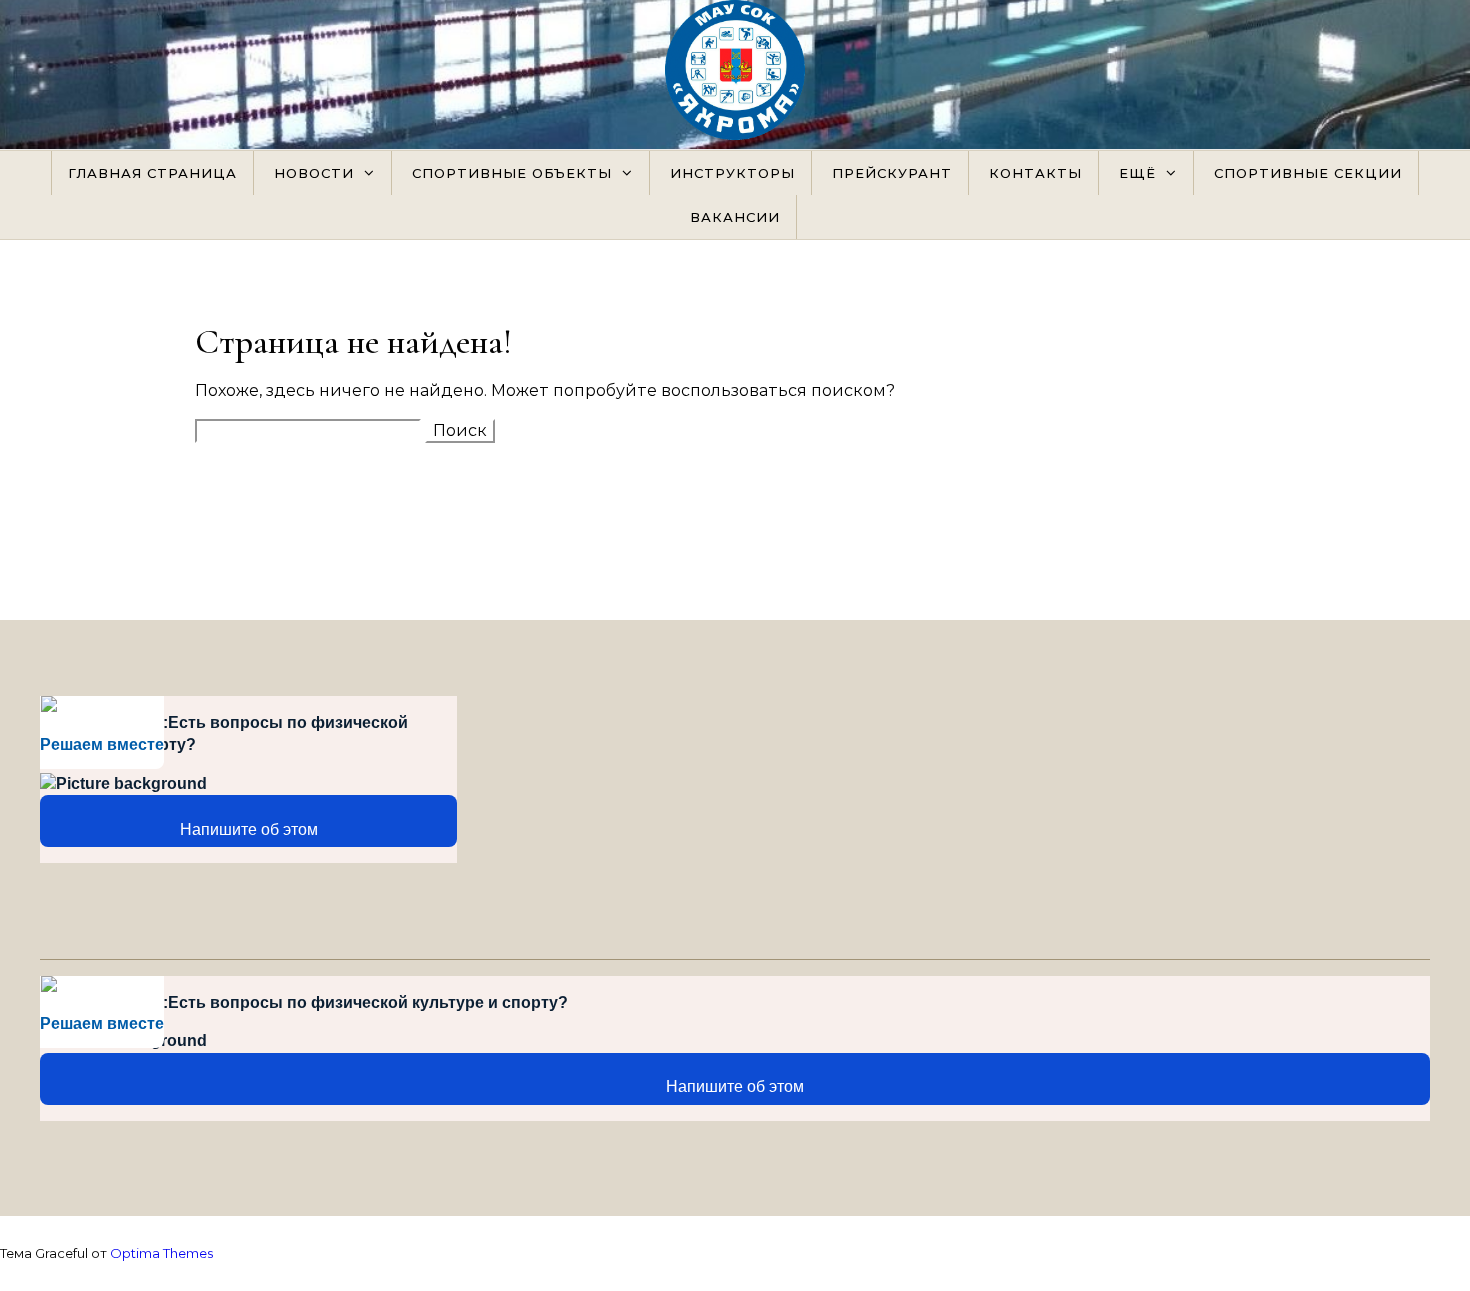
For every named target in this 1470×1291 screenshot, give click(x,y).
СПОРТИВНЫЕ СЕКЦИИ (1308, 173)
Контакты (1035, 173)
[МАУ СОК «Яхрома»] (735, 75)
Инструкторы (732, 173)
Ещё (1137, 173)
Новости (314, 173)
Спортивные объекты (512, 173)
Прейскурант (892, 173)
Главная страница (152, 173)
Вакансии (735, 217)
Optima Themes (161, 1253)
